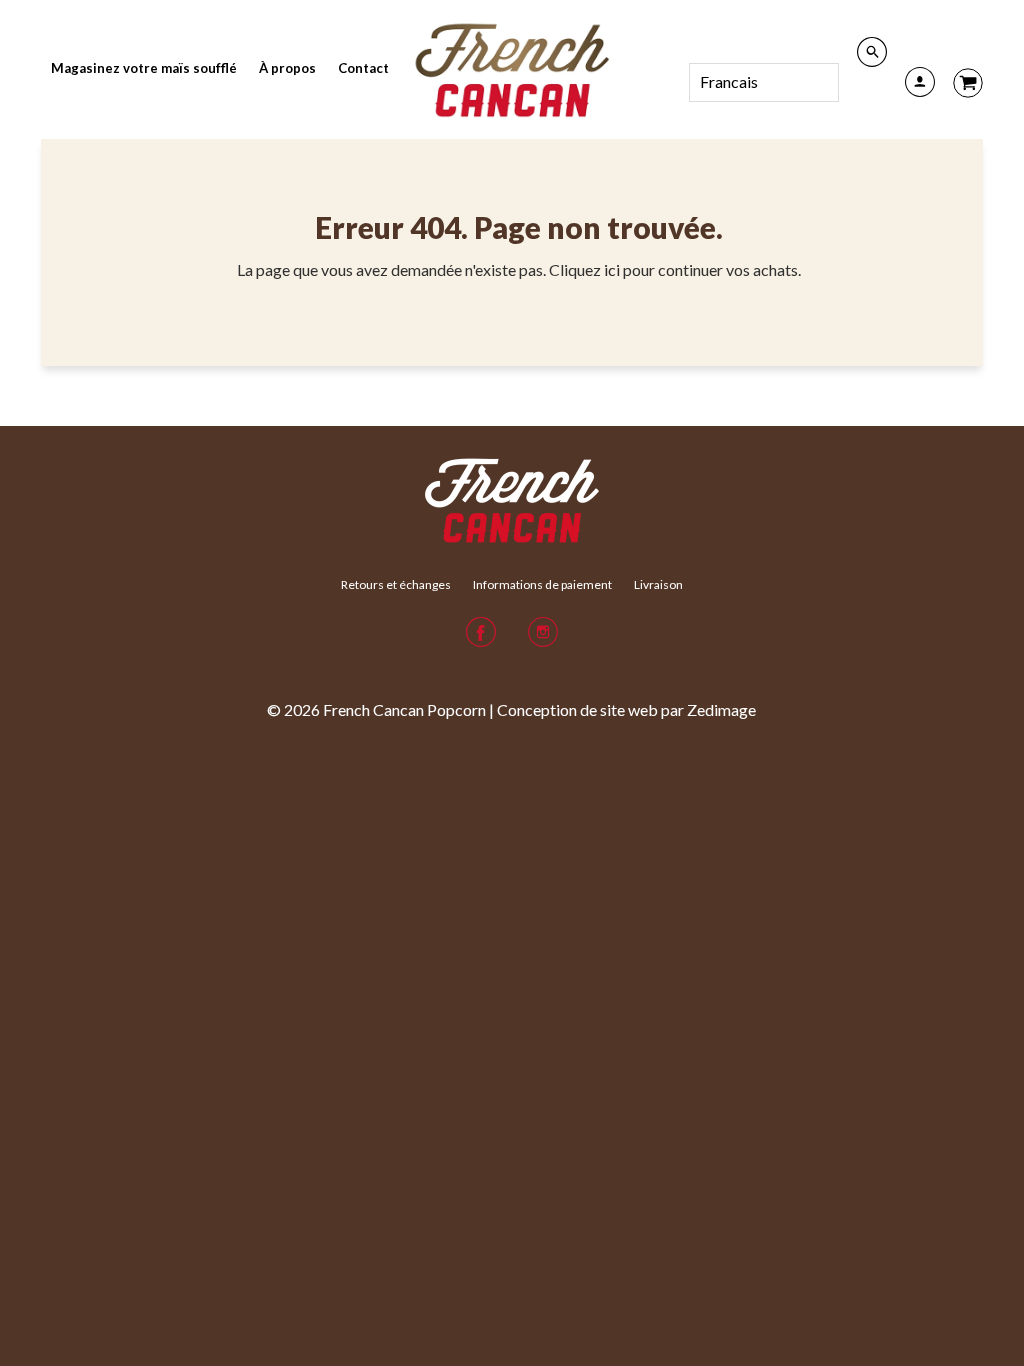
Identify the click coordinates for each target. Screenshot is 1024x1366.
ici (613, 269)
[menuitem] (144, 68)
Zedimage (721, 709)
